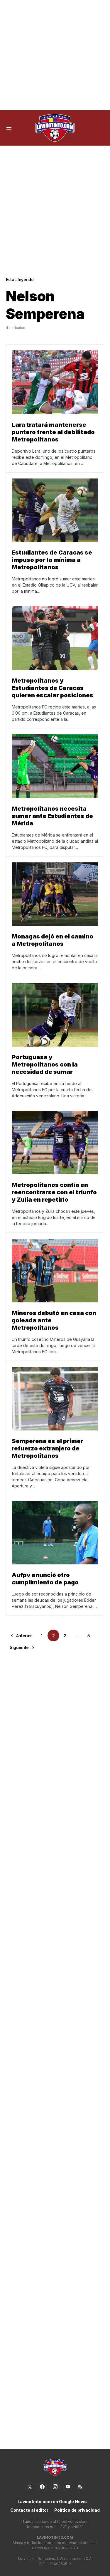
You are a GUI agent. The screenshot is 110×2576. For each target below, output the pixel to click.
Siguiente (19, 1647)
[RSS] (80, 2487)
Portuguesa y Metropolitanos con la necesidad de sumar (45, 1064)
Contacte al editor (29, 2510)
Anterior (24, 1636)
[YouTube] (68, 2487)
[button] (9, 128)
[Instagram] (55, 2487)
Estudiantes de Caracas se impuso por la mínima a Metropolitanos (52, 560)
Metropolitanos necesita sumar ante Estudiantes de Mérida (52, 816)
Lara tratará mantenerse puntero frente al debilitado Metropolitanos (53, 432)
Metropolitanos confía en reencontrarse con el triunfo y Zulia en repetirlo (54, 1192)
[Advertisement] (55, 55)
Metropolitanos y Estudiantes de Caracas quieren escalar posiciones (53, 688)
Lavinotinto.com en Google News (52, 2502)
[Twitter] (30, 2487)
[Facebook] (42, 2487)
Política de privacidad (77, 2510)
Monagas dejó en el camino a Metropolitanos (53, 940)
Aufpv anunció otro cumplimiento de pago (45, 1579)
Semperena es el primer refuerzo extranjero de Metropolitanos (48, 1448)
